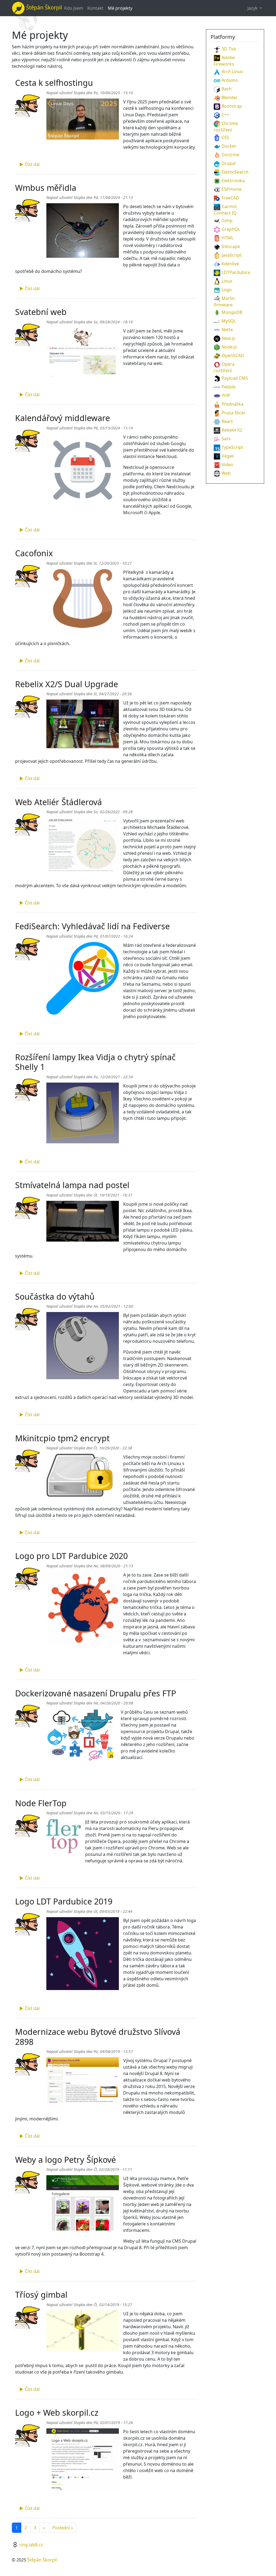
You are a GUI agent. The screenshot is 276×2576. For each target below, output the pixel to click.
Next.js (228, 338)
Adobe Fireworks (224, 61)
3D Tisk (229, 49)
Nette (227, 330)
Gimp (227, 221)
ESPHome (232, 189)
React (227, 421)
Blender (230, 97)
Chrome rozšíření (226, 127)
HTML (227, 238)
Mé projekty (120, 8)
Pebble (229, 387)
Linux (227, 281)
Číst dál (32, 164)
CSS (225, 137)
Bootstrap (232, 106)
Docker (229, 146)
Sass (226, 439)
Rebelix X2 (232, 430)
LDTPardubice (236, 272)
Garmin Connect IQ (225, 210)
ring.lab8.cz (31, 2545)
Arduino (230, 80)
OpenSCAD (233, 355)
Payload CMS (235, 378)
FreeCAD (230, 198)
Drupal (229, 163)
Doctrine (230, 155)
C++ (225, 115)
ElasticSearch (235, 172)
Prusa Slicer (234, 413)
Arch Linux (232, 72)
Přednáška (232, 404)
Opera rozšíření (224, 367)
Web (226, 473)
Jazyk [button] (253, 8)
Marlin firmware (224, 301)
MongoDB (232, 312)
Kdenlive (230, 264)
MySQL (229, 321)
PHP (226, 395)
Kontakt (95, 8)
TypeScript (232, 447)
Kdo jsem (74, 8)
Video (227, 465)
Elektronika (233, 181)
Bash (227, 89)
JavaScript (232, 255)
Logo (227, 290)
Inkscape (231, 246)
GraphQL (231, 229)
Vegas (228, 456)
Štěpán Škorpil (42, 2560)
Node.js (229, 347)
